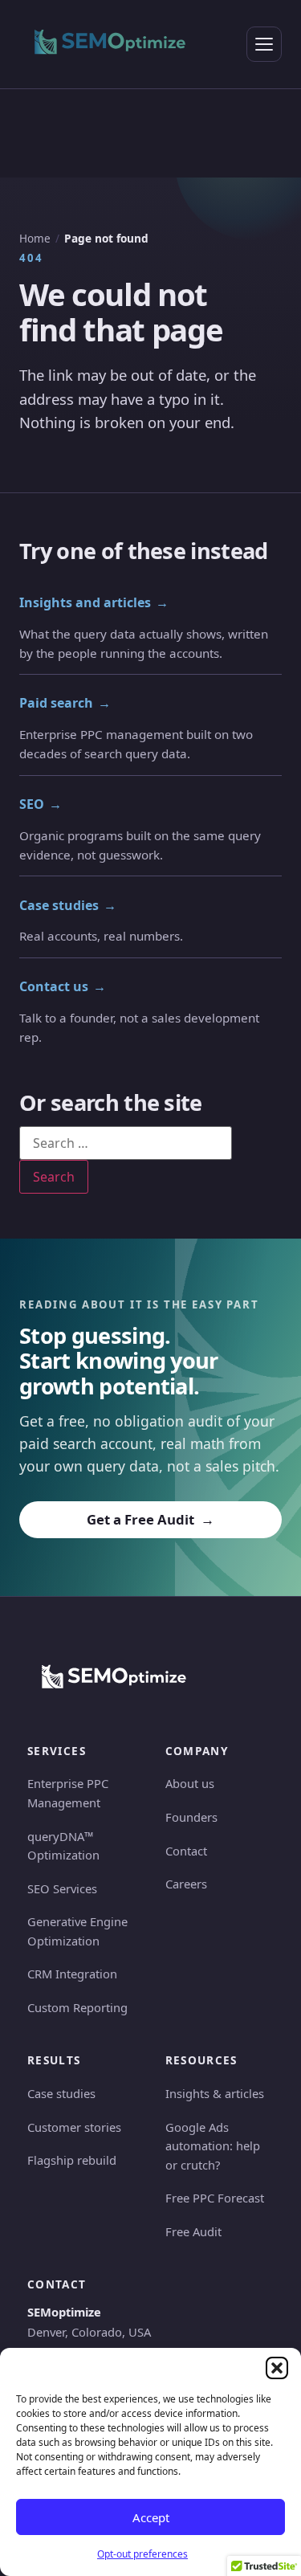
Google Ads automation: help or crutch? (213, 2146)
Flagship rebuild (72, 2160)
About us (190, 1783)
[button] (277, 2368)
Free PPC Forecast (215, 2198)
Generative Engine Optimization (77, 1931)
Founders (191, 1817)
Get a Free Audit (150, 1519)
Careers (186, 1884)
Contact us (63, 986)
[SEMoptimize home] (110, 44)
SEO (41, 804)
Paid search (65, 703)
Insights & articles (215, 2093)
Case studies (68, 905)
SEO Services (62, 1888)
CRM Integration (72, 1974)
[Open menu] (264, 44)
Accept (151, 2517)
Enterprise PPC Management (68, 1793)
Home (35, 238)
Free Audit (193, 2231)
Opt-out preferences (142, 2554)
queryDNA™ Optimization (63, 1846)
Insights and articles (94, 602)
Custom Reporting (77, 2007)
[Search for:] (126, 1143)
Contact (186, 1851)
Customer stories (74, 2127)
